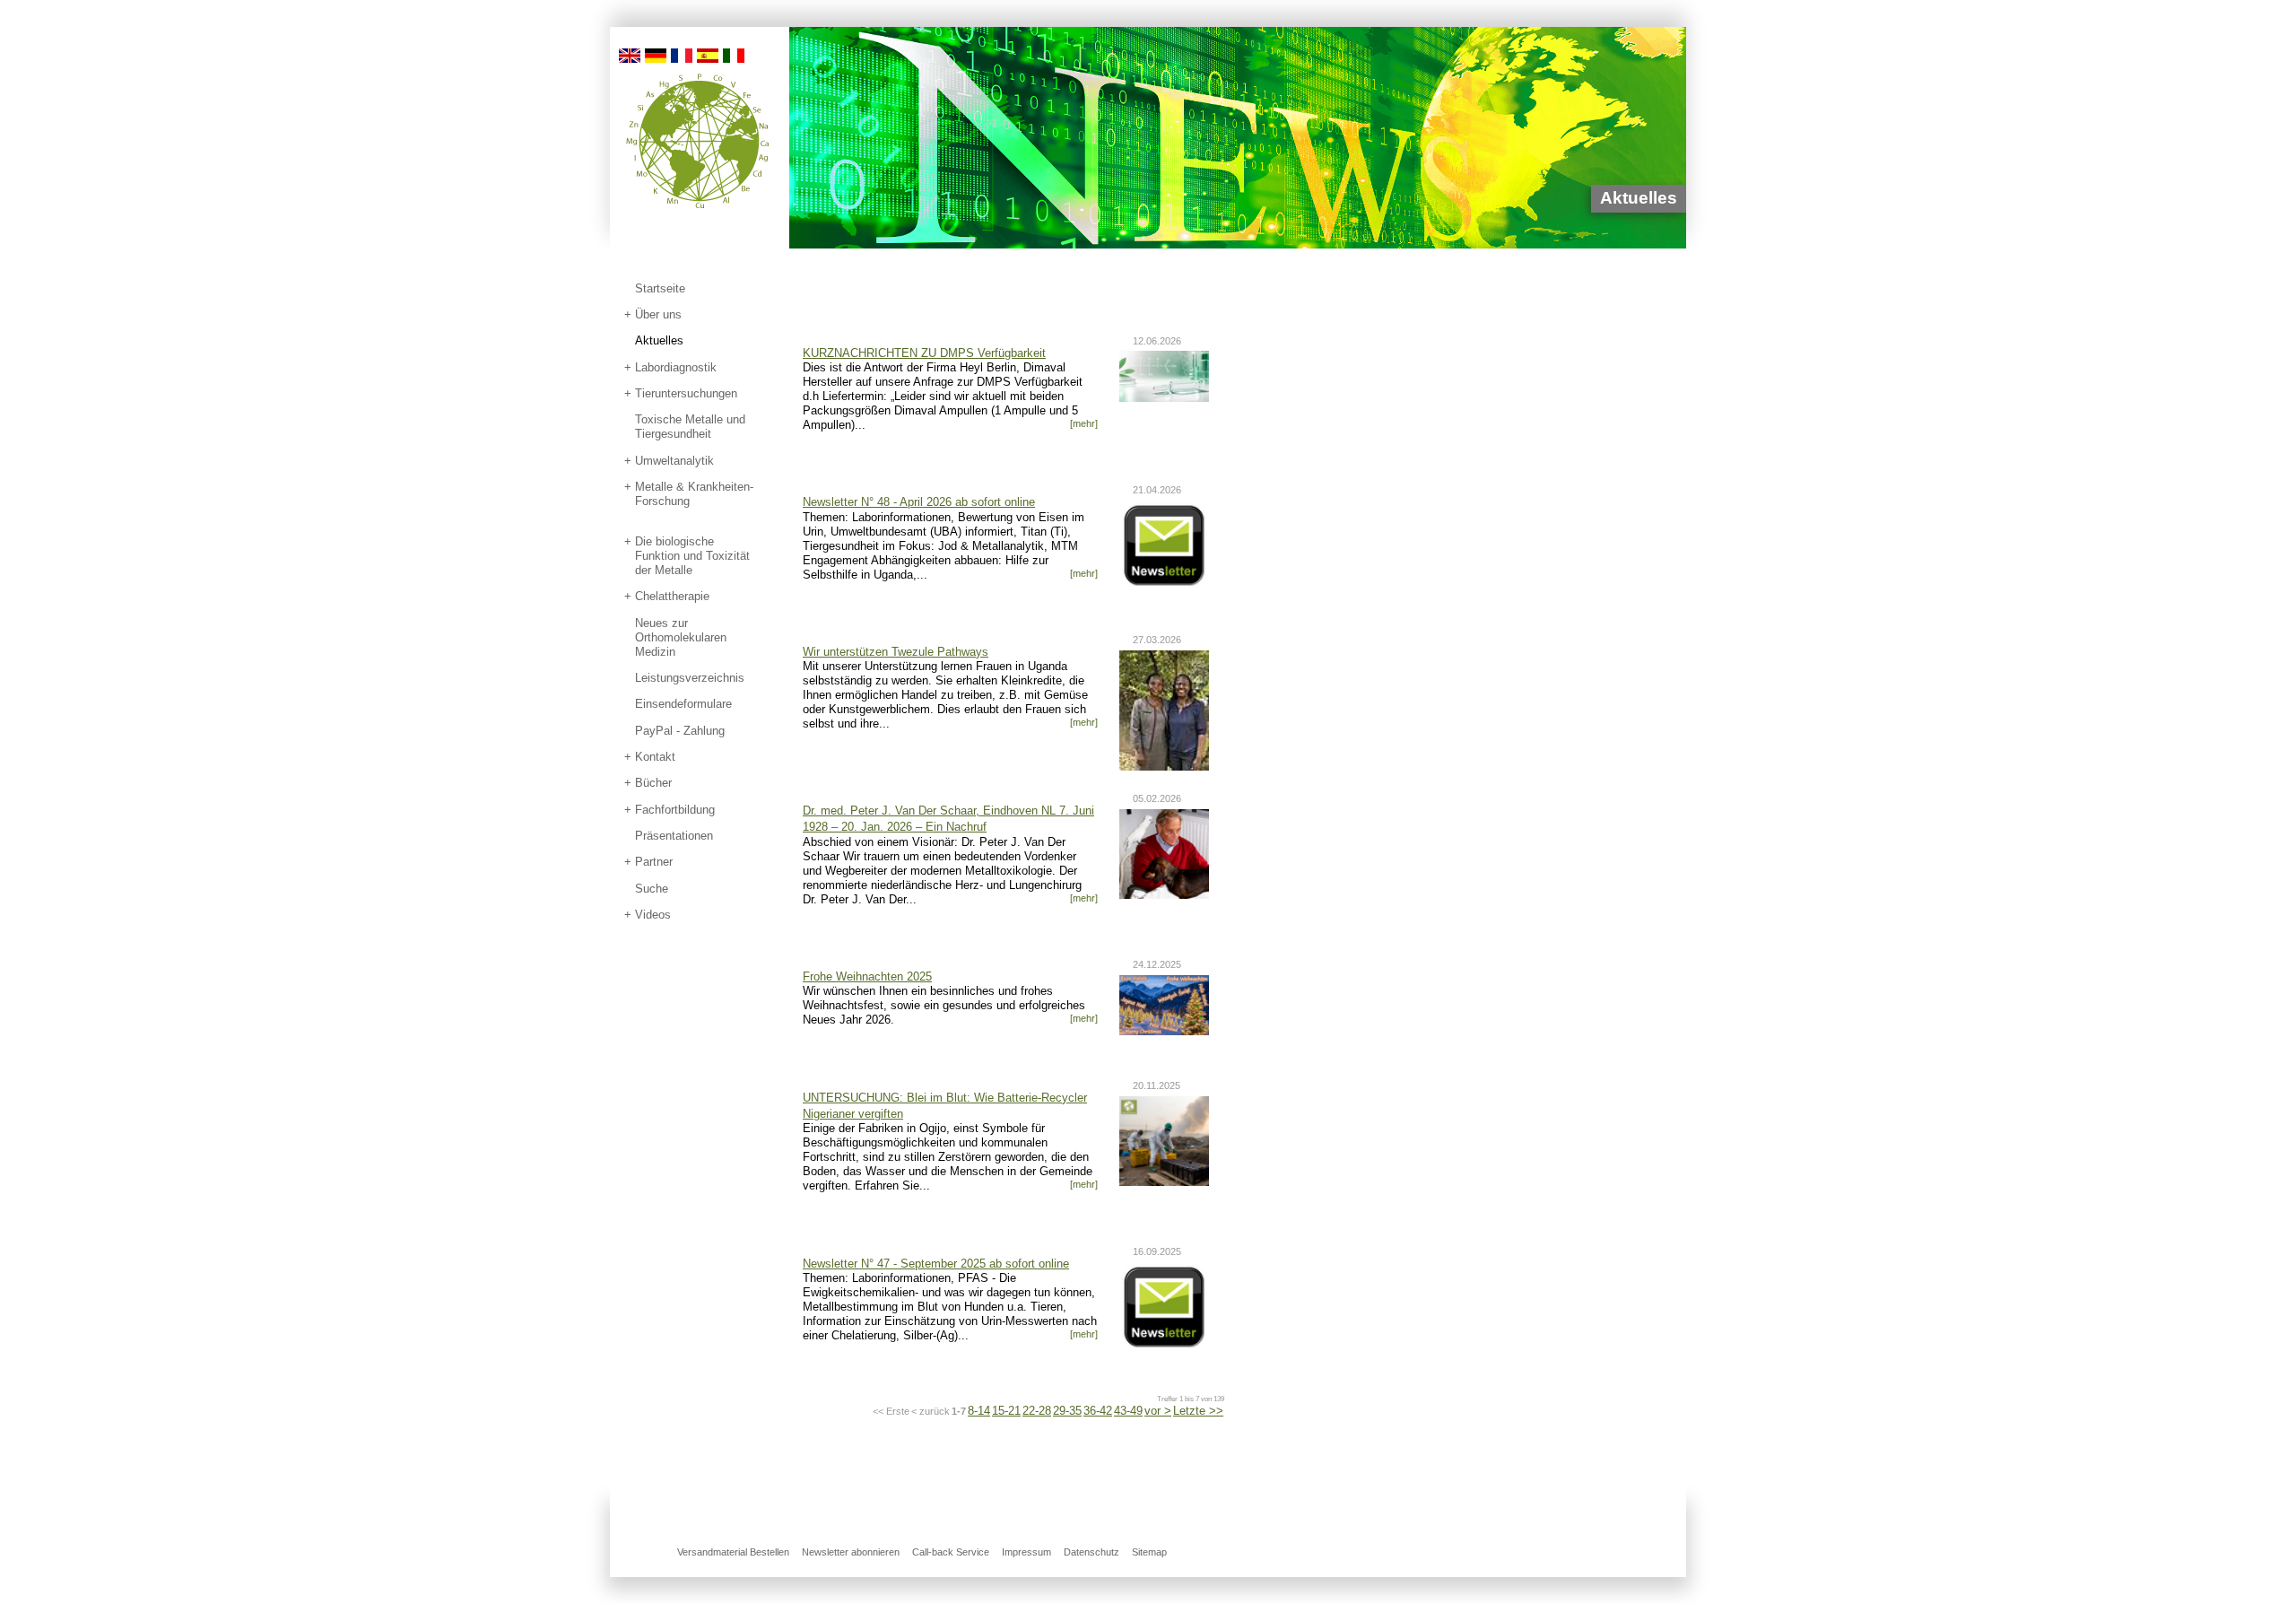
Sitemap (1149, 1552)
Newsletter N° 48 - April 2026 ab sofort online (919, 502)
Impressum (1026, 1552)
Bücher (653, 783)
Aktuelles (659, 340)
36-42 (1098, 1411)
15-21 (1006, 1411)
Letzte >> (1198, 1411)
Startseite (660, 288)
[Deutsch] (656, 54)
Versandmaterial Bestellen (733, 1552)
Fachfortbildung (675, 810)
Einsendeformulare (683, 704)
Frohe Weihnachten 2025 (867, 976)
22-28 (1037, 1411)
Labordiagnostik (676, 367)
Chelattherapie (672, 596)
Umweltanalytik (674, 461)
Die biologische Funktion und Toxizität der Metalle (692, 556)
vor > (1158, 1411)
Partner (654, 862)
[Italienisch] (734, 54)
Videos (653, 915)
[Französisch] (682, 54)
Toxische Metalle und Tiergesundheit (690, 427)
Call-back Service (951, 1552)
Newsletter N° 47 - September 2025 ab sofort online (936, 1264)
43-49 (1128, 1411)
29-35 (1067, 1411)
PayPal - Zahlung (680, 731)
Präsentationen (674, 836)
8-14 (979, 1411)
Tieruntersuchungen (686, 393)
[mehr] (1084, 423)
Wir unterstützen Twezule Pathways (896, 652)
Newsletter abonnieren (851, 1552)
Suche (652, 889)
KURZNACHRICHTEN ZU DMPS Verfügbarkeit (924, 353)
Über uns (658, 314)
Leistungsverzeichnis (690, 678)
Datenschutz (1091, 1552)
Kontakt (655, 757)
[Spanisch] (708, 54)
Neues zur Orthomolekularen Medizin (681, 637)
